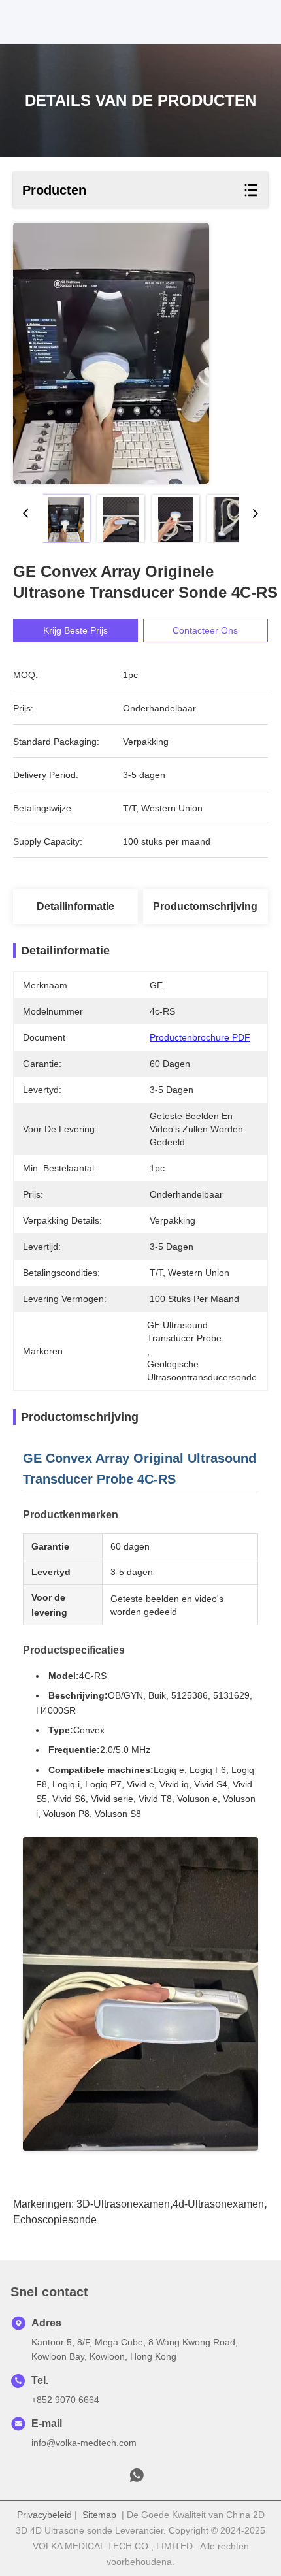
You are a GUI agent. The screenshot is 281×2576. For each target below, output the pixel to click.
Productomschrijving (205, 906)
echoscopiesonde (55, 2220)
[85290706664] (137, 2479)
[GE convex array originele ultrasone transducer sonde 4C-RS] (111, 354)
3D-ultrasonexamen (123, 2204)
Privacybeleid (44, 2515)
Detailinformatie (75, 906)
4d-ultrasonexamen (218, 2204)
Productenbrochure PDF (200, 1037)
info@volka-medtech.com (84, 2443)
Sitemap (99, 2515)
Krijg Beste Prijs (75, 630)
